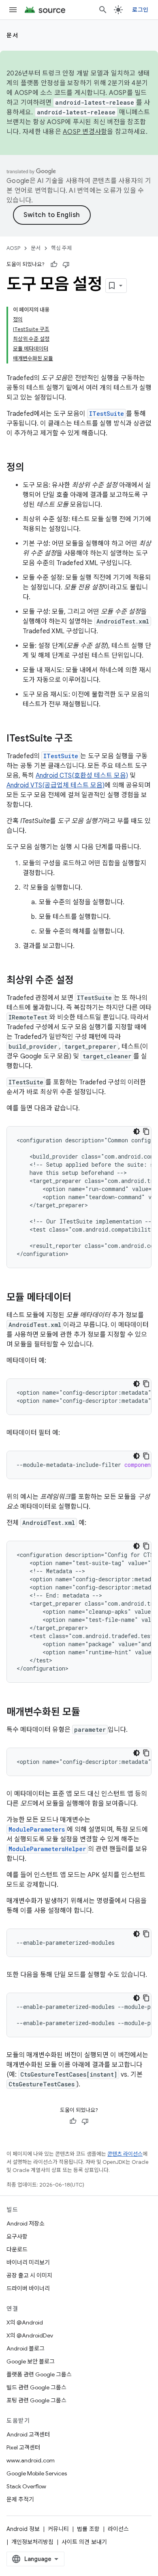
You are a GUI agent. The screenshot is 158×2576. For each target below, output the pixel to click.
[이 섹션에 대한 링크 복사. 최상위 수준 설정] (82, 981)
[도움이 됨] (54, 264)
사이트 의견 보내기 (84, 2542)
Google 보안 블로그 (31, 2361)
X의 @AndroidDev (30, 2335)
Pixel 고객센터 (23, 2447)
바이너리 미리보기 (28, 2262)
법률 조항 (88, 2529)
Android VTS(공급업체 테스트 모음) (56, 785)
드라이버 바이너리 (28, 2288)
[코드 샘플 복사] (146, 1131)
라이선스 (118, 2529)
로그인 (140, 10)
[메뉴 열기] (13, 10)
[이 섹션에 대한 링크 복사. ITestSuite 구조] (81, 739)
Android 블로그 (26, 2348)
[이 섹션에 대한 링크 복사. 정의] (32, 468)
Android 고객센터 (28, 2434)
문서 (12, 35)
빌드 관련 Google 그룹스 (36, 2387)
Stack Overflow (26, 2486)
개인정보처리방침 (32, 2542)
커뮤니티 (58, 2529)
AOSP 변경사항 (85, 132)
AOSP (13, 248)
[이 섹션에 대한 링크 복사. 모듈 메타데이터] (79, 1298)
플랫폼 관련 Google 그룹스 (39, 2374)
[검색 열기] (103, 10)
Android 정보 (23, 2529)
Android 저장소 (26, 2223)
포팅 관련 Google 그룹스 (36, 2400)
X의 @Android (25, 2322)
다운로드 (17, 2249)
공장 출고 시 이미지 (29, 2275)
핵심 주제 (61, 248)
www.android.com (31, 2460)
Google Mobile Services (37, 2473)
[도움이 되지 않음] (66, 264)
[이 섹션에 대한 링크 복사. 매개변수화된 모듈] (88, 1713)
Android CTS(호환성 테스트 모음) (82, 776)
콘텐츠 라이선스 (125, 2154)
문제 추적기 (20, 2499)
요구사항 (17, 2236)
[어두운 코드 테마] (137, 1131)
